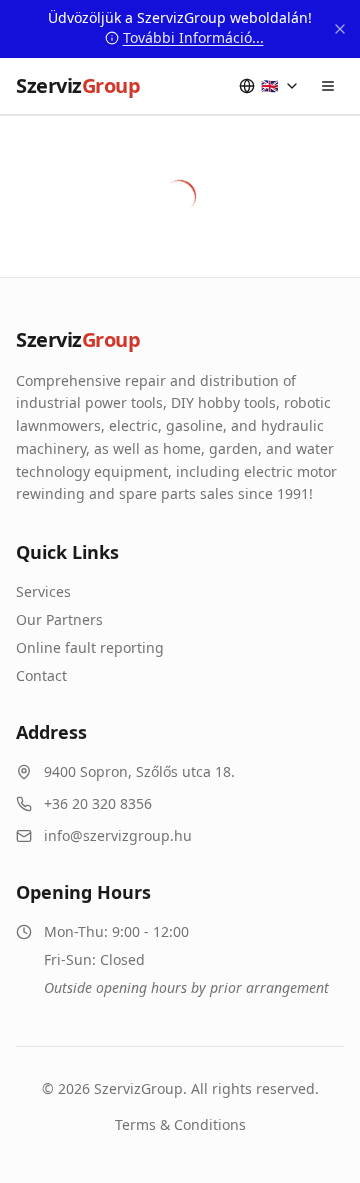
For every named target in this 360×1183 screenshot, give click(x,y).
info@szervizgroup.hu (118, 835)
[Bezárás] (340, 29)
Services (43, 591)
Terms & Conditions (180, 1124)
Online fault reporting (90, 647)
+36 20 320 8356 (98, 803)
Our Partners (59, 619)
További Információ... (193, 37)
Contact (41, 675)
